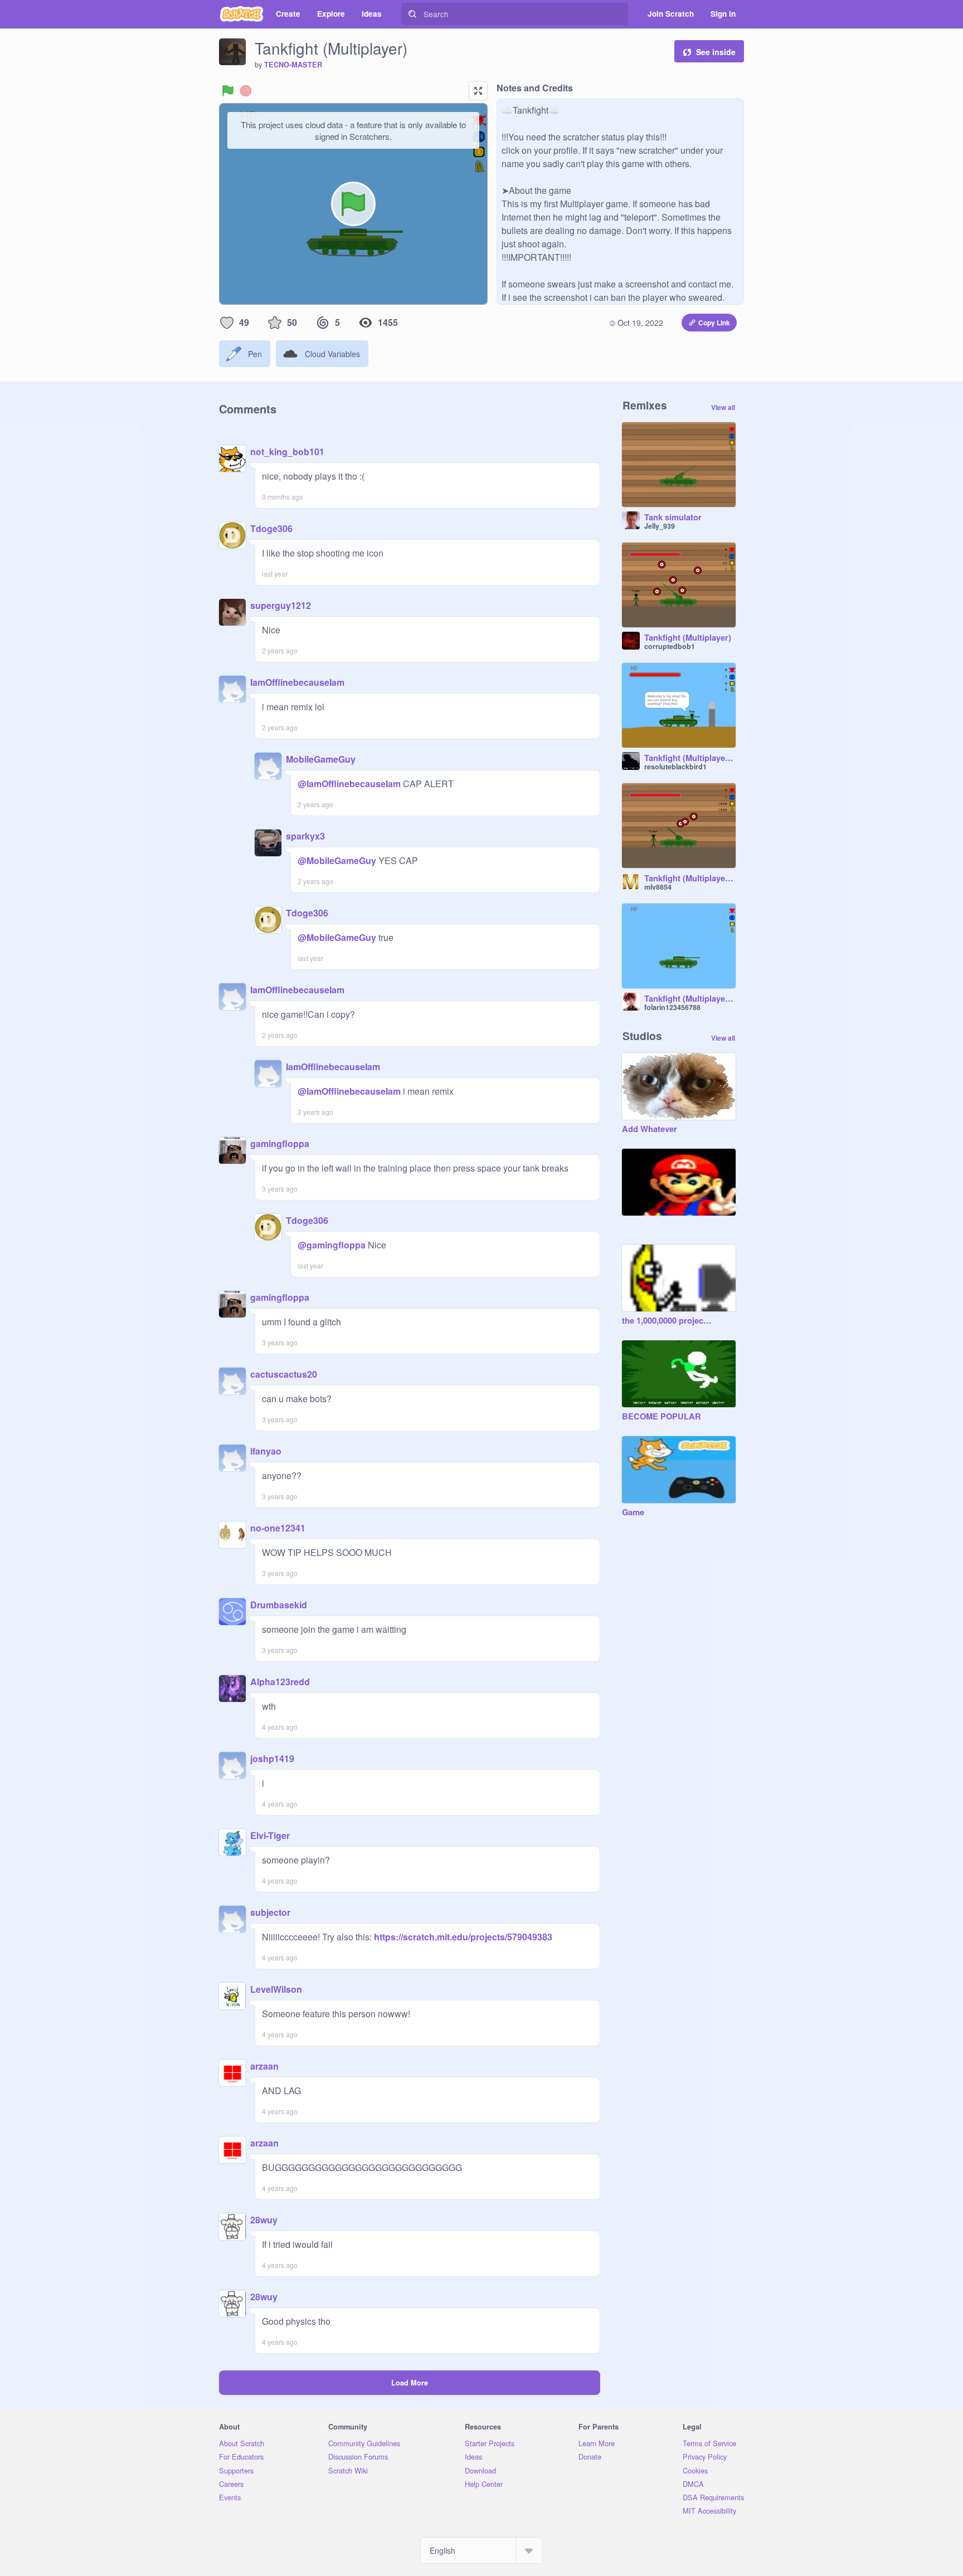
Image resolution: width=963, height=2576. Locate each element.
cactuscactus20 (284, 1374)
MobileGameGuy (321, 759)
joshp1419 (272, 1758)
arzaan (264, 2066)
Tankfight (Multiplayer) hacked (690, 879)
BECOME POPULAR (662, 1417)
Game (633, 1513)
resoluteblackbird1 (675, 767)
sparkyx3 (305, 836)
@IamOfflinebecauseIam (349, 784)
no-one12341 (278, 1528)
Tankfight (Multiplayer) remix (690, 758)
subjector (270, 1912)
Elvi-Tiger (270, 1835)
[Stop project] (246, 91)
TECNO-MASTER (293, 65)
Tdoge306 (271, 528)
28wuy (264, 2220)
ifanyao (266, 1451)
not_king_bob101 (287, 452)
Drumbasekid (279, 1605)
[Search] (412, 14)
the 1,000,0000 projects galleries (668, 1321)
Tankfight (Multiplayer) (688, 638)
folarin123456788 (672, 1007)
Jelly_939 (660, 526)
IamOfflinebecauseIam (297, 682)
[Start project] (228, 91)
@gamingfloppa (332, 1245)
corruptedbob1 (670, 646)
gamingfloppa (280, 1143)
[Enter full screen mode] (478, 91)
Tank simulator (673, 518)
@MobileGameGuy (337, 860)
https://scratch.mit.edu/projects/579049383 (462, 1937)
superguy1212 (281, 605)
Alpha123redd (280, 1682)
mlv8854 (658, 887)
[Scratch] (242, 14)
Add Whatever (650, 1129)
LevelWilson (276, 1989)
